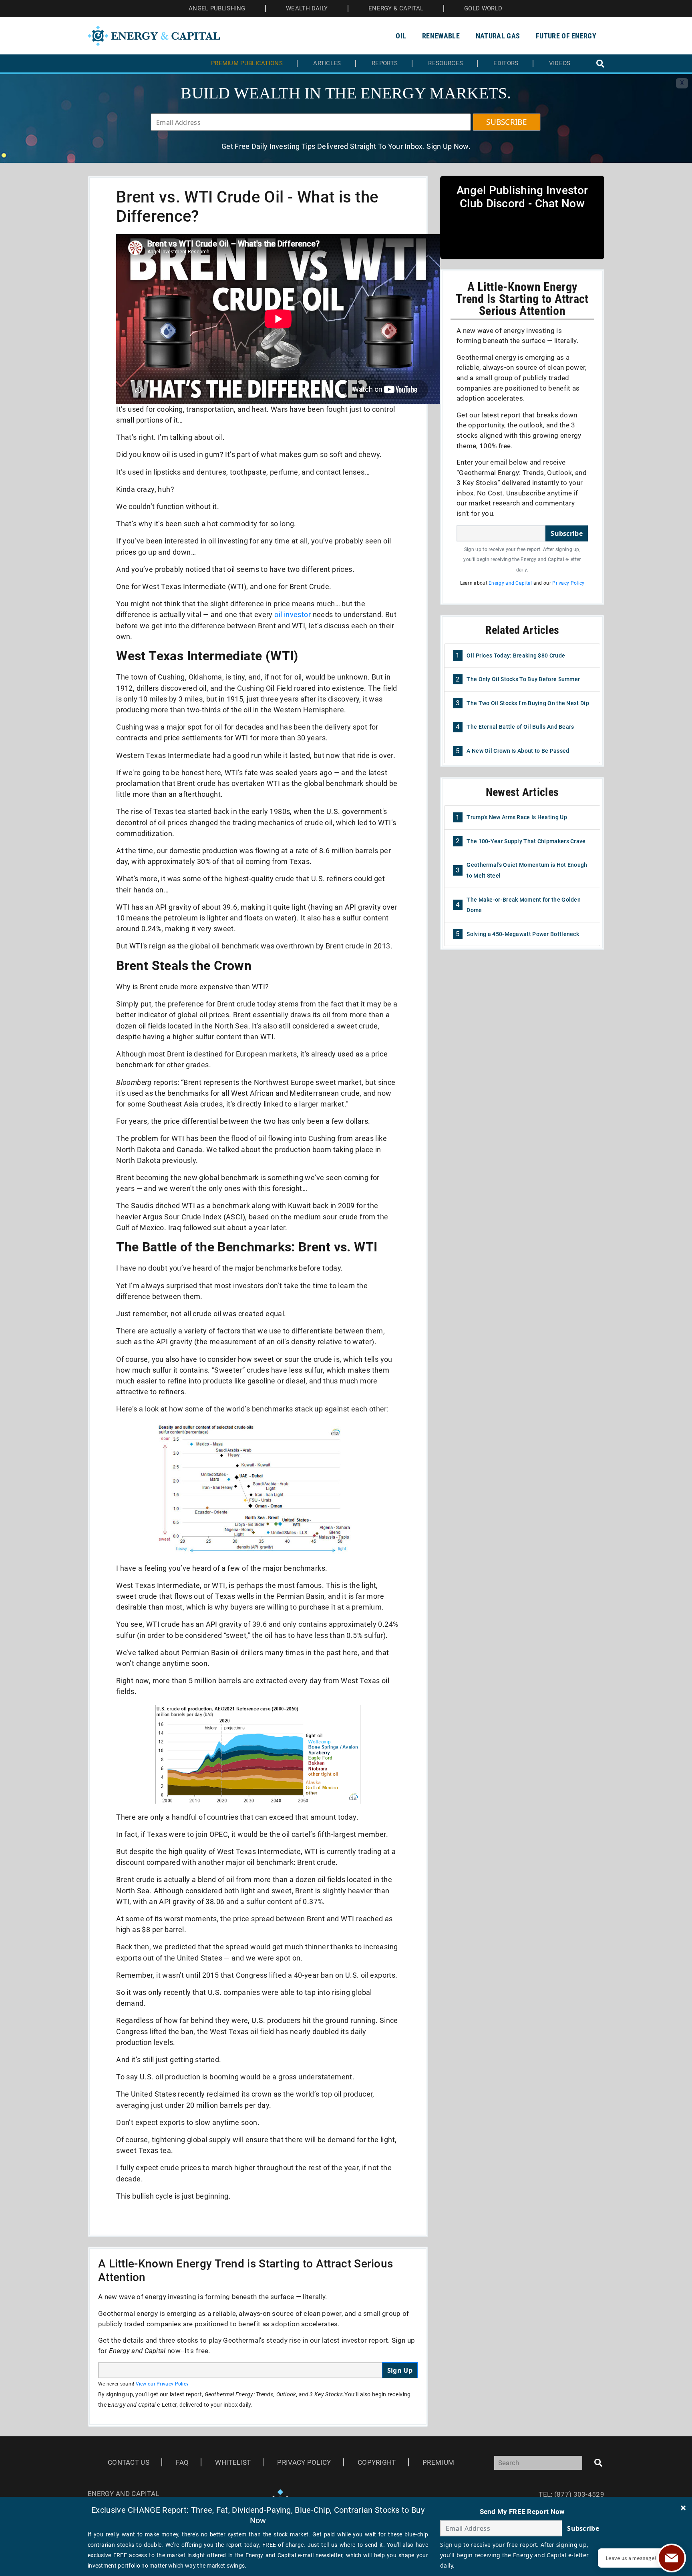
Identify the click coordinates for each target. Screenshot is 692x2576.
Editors (506, 63)
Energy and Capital (510, 583)
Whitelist (233, 2462)
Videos (560, 63)
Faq (182, 2462)
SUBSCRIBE (507, 122)
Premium (438, 2462)
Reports (385, 63)
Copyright (377, 2462)
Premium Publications (247, 63)
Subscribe (567, 533)
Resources (446, 63)
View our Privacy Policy (162, 2384)
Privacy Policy (568, 583)
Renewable (441, 36)
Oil (401, 36)
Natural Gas (498, 36)
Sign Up (400, 2370)
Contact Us (129, 2462)
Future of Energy (566, 36)
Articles (327, 63)
